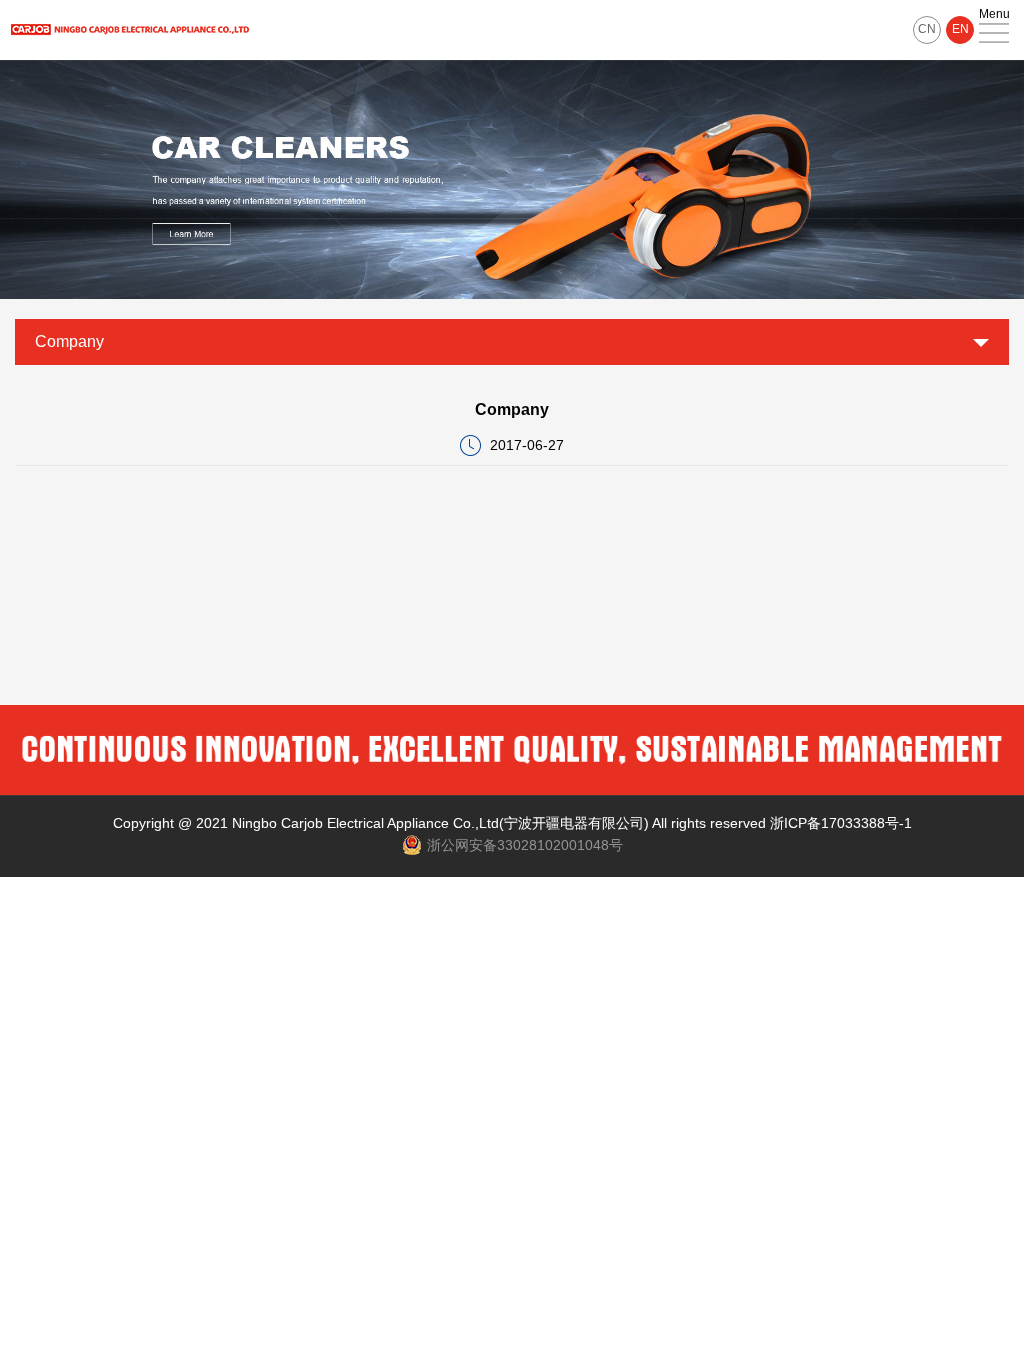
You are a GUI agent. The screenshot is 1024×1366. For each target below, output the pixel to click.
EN (960, 29)
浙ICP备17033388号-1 (841, 823)
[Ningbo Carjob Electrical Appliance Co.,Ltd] (130, 30)
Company (69, 341)
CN (927, 29)
